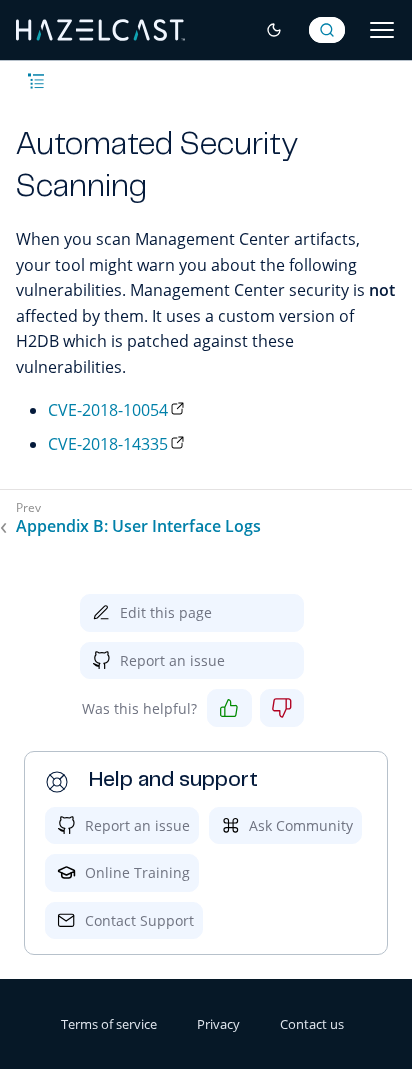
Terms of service (109, 1024)
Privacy (218, 1024)
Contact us (312, 1024)
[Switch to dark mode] (274, 30)
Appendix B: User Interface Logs (138, 526)
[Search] (327, 30)
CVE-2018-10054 (108, 410)
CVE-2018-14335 (108, 444)
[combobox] (327, 30)
